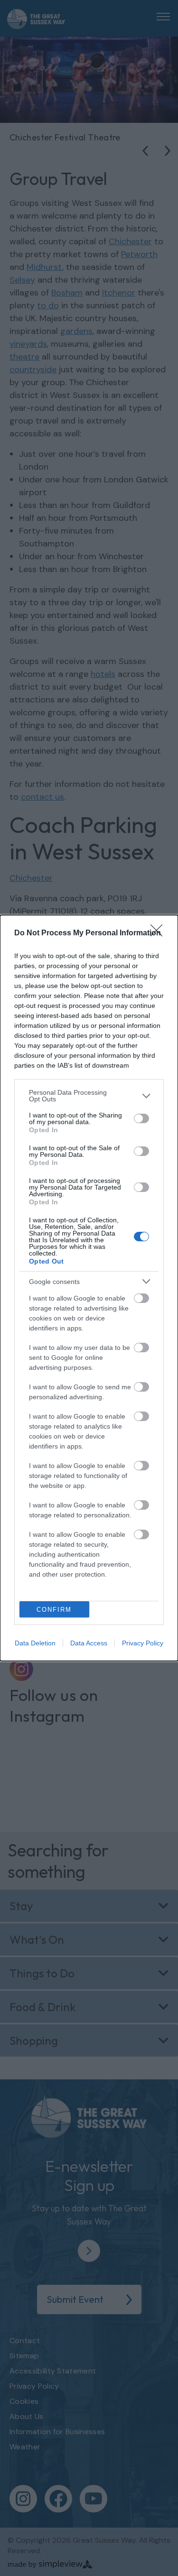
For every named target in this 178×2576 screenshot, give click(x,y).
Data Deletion (35, 1643)
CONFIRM (54, 1610)
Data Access (89, 1643)
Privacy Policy (143, 1643)
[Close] (159, 933)
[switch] (141, 1118)
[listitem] (89, 1096)
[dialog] (89, 1288)
